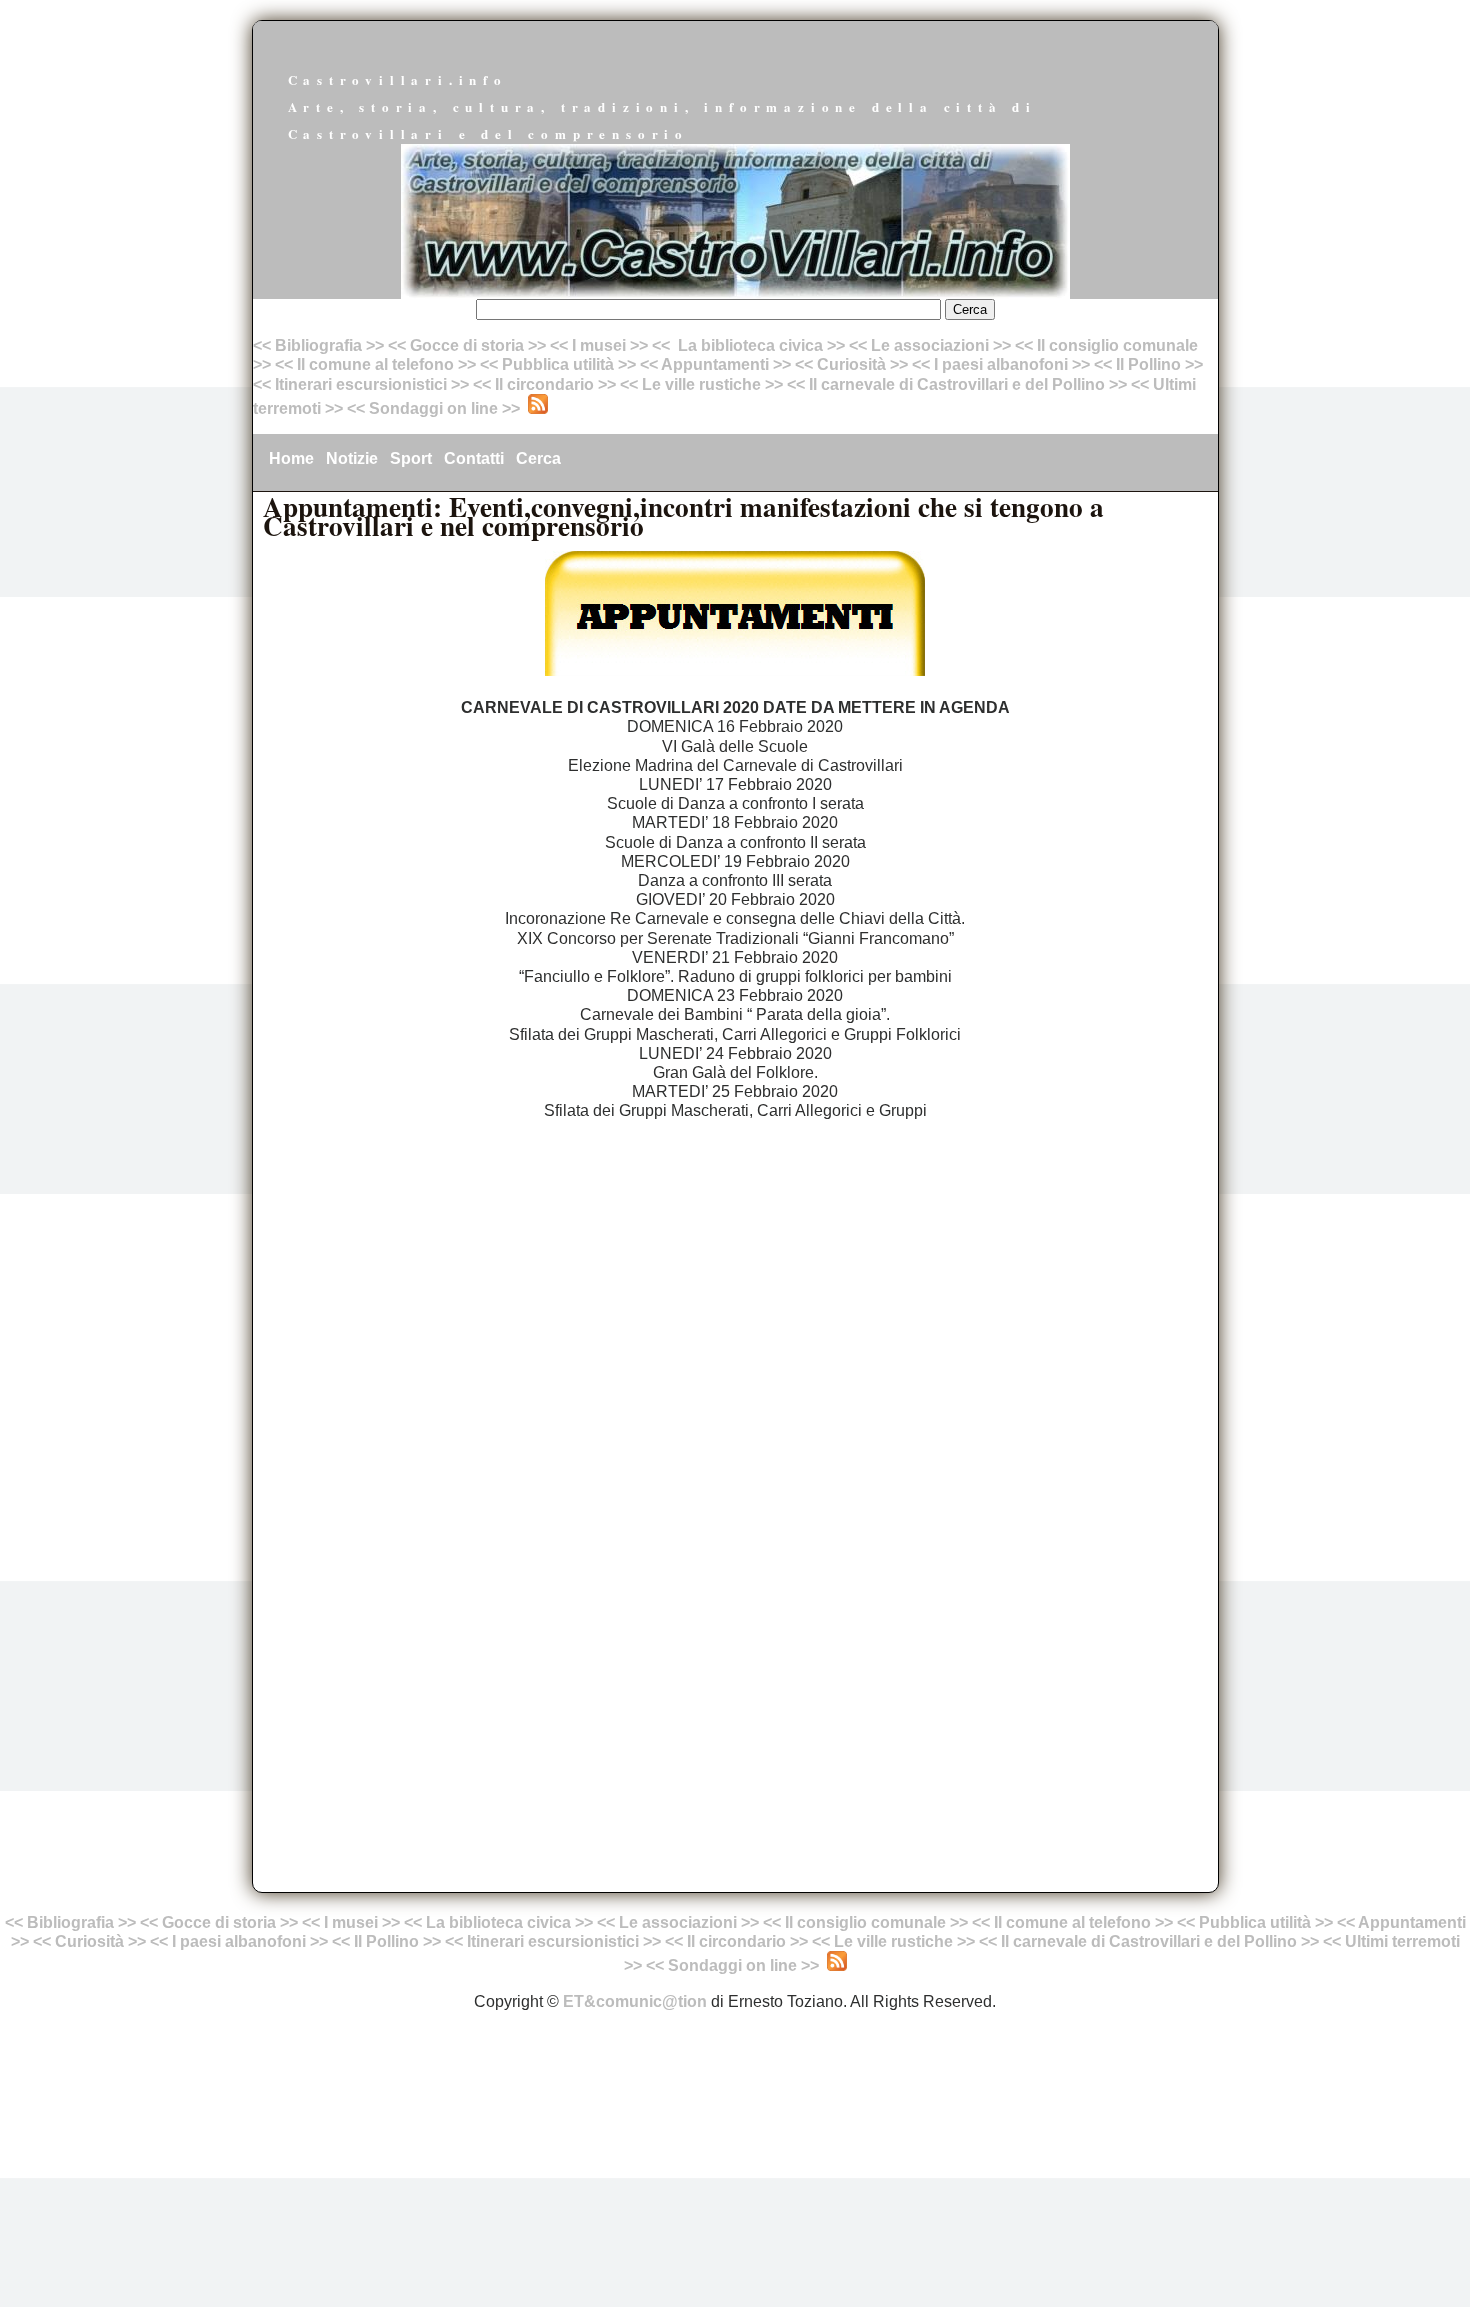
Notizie (352, 458)
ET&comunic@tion (635, 2001)
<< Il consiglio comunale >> (865, 1922)
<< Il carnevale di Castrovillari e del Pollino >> (957, 384)
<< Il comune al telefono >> (377, 364)
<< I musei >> (601, 345)
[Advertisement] (735, 1283)
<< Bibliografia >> (318, 345)
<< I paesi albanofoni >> (1001, 364)
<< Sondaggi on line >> (433, 408)
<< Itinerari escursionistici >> (361, 384)
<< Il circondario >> (544, 384)
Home (291, 458)
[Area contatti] (345, 408)
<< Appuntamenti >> (715, 364)
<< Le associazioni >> (930, 345)
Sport (411, 458)
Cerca (538, 458)
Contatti (474, 458)
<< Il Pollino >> (1148, 364)
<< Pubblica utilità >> (558, 364)
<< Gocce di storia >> (467, 345)
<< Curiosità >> (851, 364)
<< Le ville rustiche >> (701, 384)
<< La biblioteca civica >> (748, 345)
